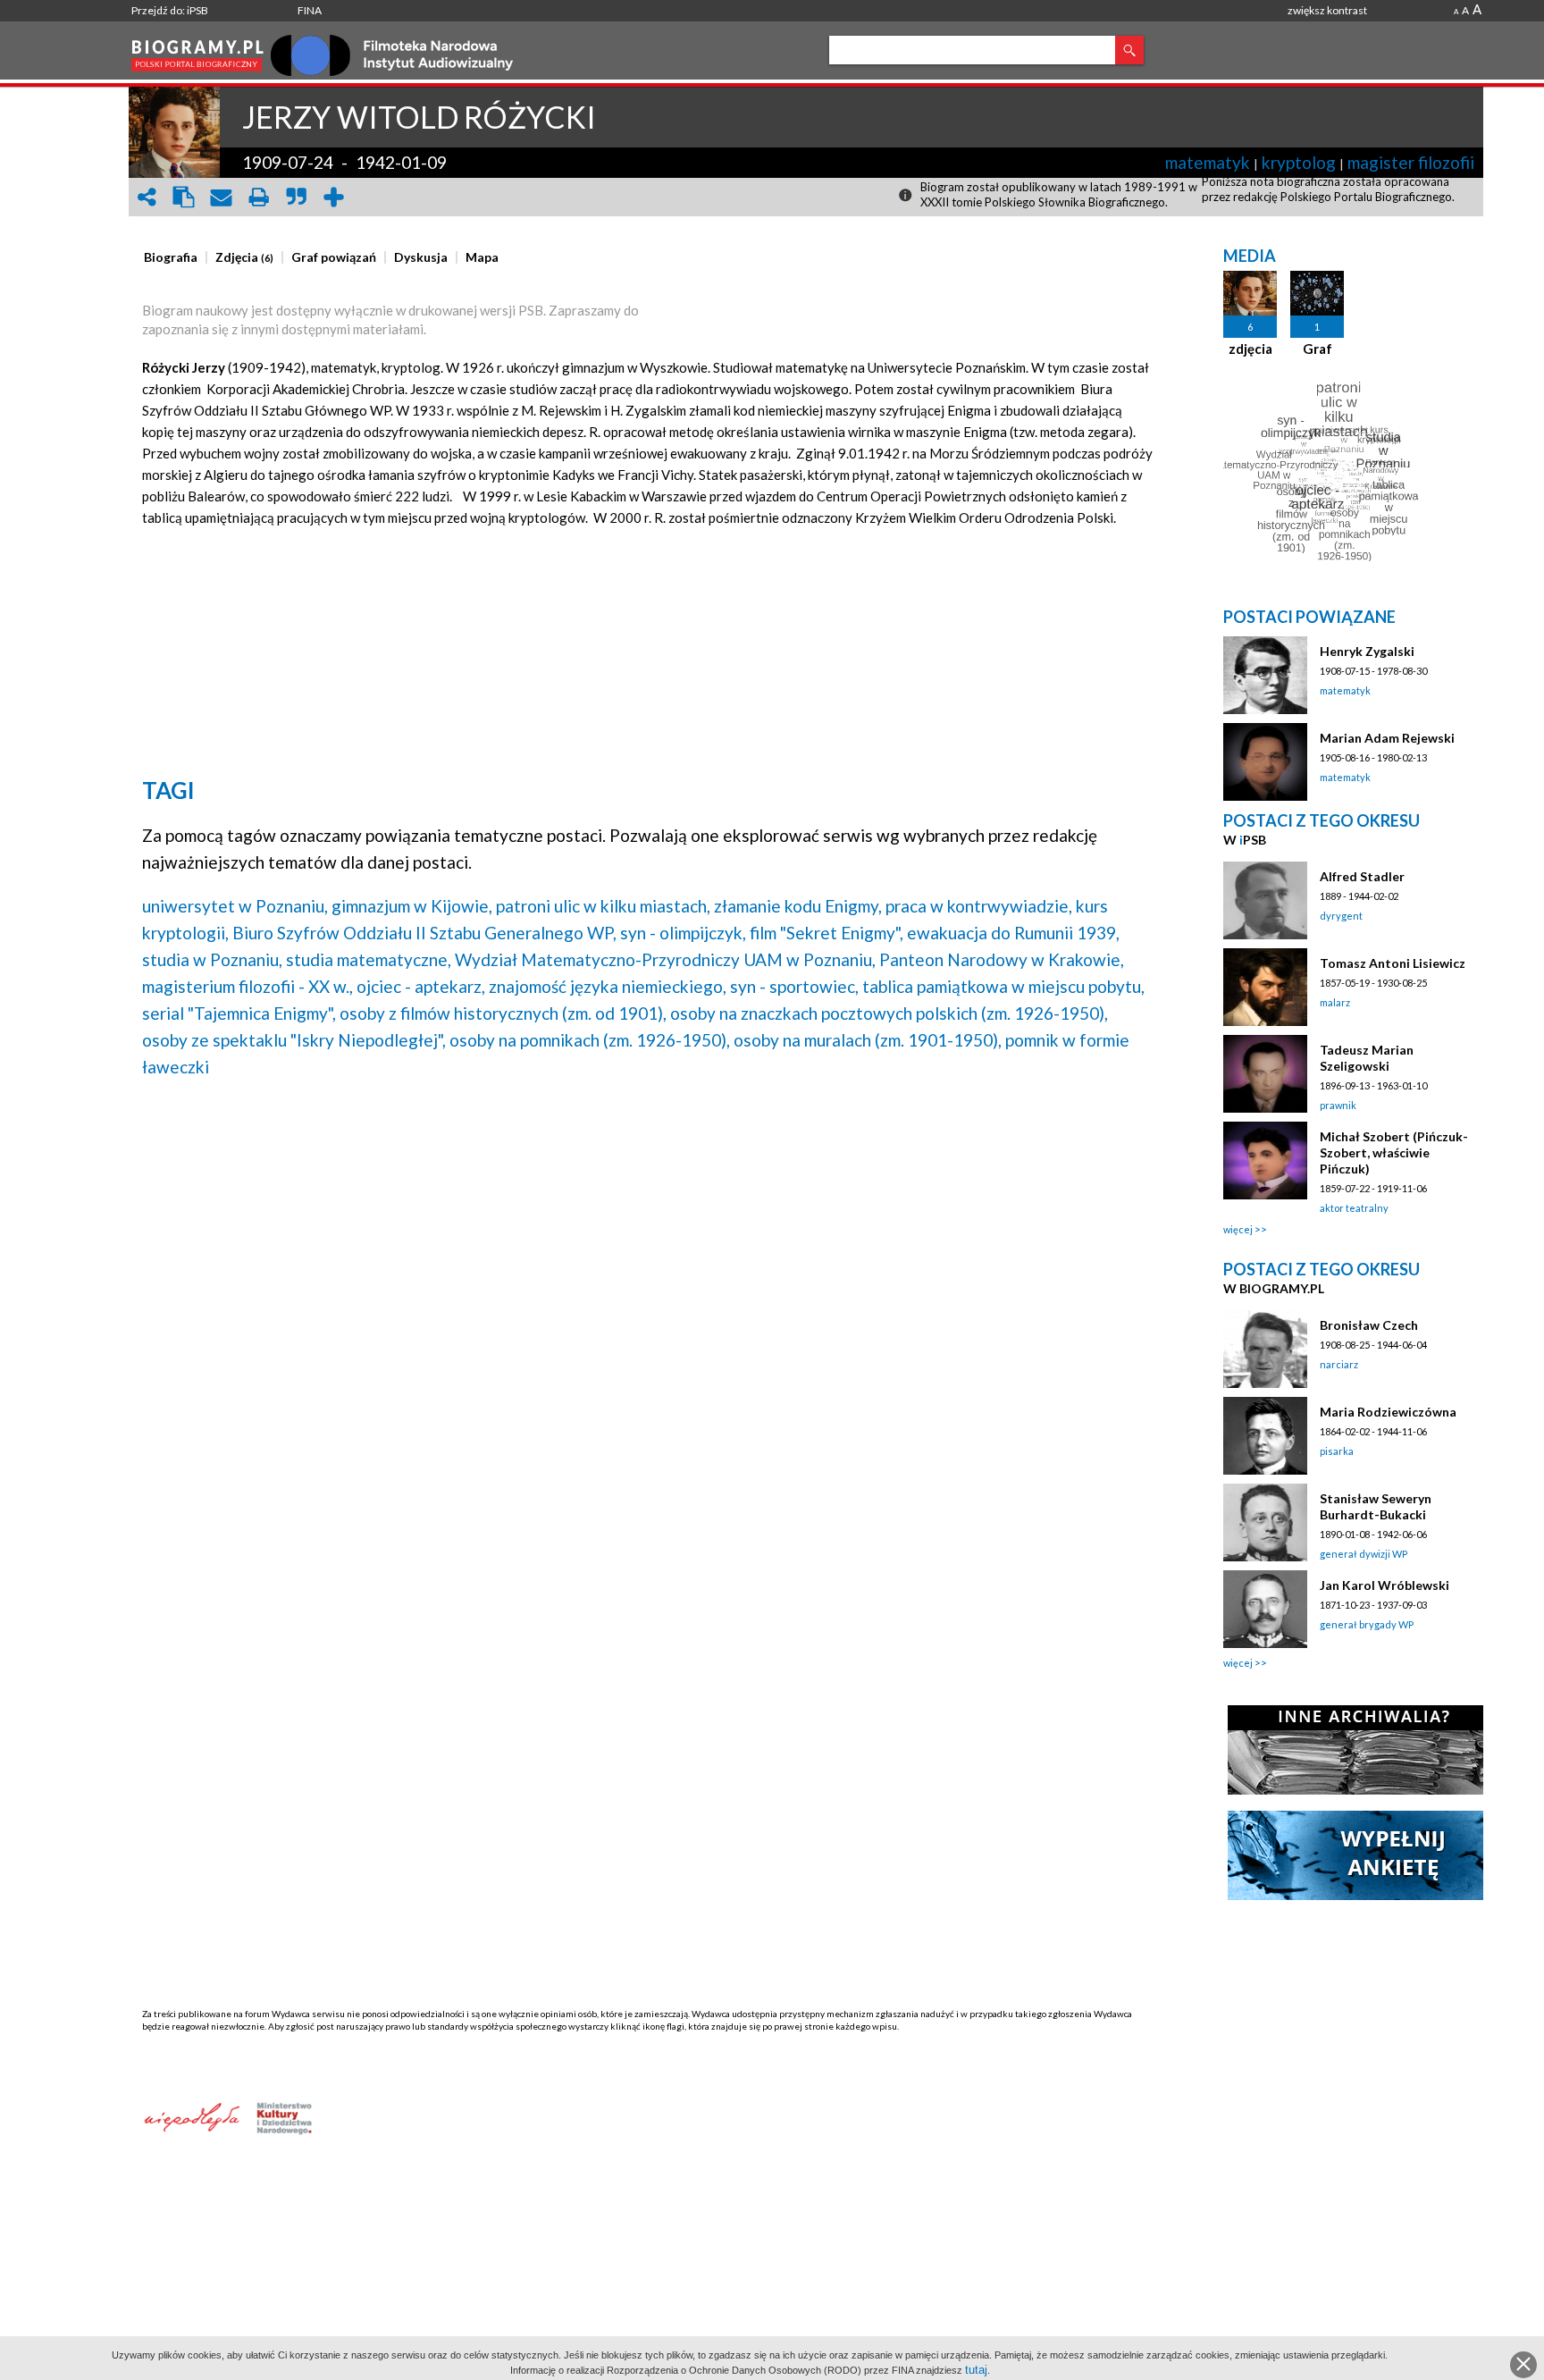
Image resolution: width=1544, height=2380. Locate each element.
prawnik (1338, 1105)
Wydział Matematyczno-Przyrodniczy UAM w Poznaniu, (665, 959)
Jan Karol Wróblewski (1385, 1585)
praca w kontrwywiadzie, (979, 906)
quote (297, 197)
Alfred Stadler (1362, 876)
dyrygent (1341, 916)
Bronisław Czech (1369, 1325)
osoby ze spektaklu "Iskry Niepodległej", (294, 1040)
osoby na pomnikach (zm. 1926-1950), (590, 1040)
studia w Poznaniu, (212, 959)
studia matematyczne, (369, 959)
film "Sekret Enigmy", (827, 933)
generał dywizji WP (1364, 1554)
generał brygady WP (1367, 1624)
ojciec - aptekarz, (421, 986)
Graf (1317, 349)
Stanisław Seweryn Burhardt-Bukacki (1376, 1506)
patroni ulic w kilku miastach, (603, 906)
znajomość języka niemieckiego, (608, 986)
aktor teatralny (1354, 1208)
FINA (310, 10)
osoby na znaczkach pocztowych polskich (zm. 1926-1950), (889, 1013)
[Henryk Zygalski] (1265, 675)
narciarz (1339, 1364)
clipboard (184, 197)
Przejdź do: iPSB (170, 10)
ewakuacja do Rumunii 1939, (1013, 933)
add (334, 197)
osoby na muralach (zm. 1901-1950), (868, 1040)
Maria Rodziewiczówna (1388, 1412)
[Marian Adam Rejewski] (1265, 762)
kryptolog (1299, 162)
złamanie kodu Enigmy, (798, 906)
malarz (1335, 1002)
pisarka (1337, 1451)
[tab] (175, 257)
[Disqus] (649, 1321)
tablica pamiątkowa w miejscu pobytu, (1003, 986)
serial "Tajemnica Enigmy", (239, 1013)
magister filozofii (1411, 162)
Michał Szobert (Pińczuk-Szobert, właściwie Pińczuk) (1394, 1152)
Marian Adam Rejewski (1387, 738)
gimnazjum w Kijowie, (412, 906)
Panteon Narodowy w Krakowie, (1002, 959)
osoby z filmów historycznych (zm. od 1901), (503, 1013)
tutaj (976, 2370)
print (259, 197)
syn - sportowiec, (794, 986)
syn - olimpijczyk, (683, 933)
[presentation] (171, 257)
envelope (222, 197)
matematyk (1208, 162)
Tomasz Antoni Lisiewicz (1393, 963)
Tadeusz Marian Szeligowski (1367, 1058)
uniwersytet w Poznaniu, (235, 906)
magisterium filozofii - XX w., (248, 986)
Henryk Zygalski (1367, 651)
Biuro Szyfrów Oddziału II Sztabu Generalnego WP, (424, 933)
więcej (1238, 1229)
